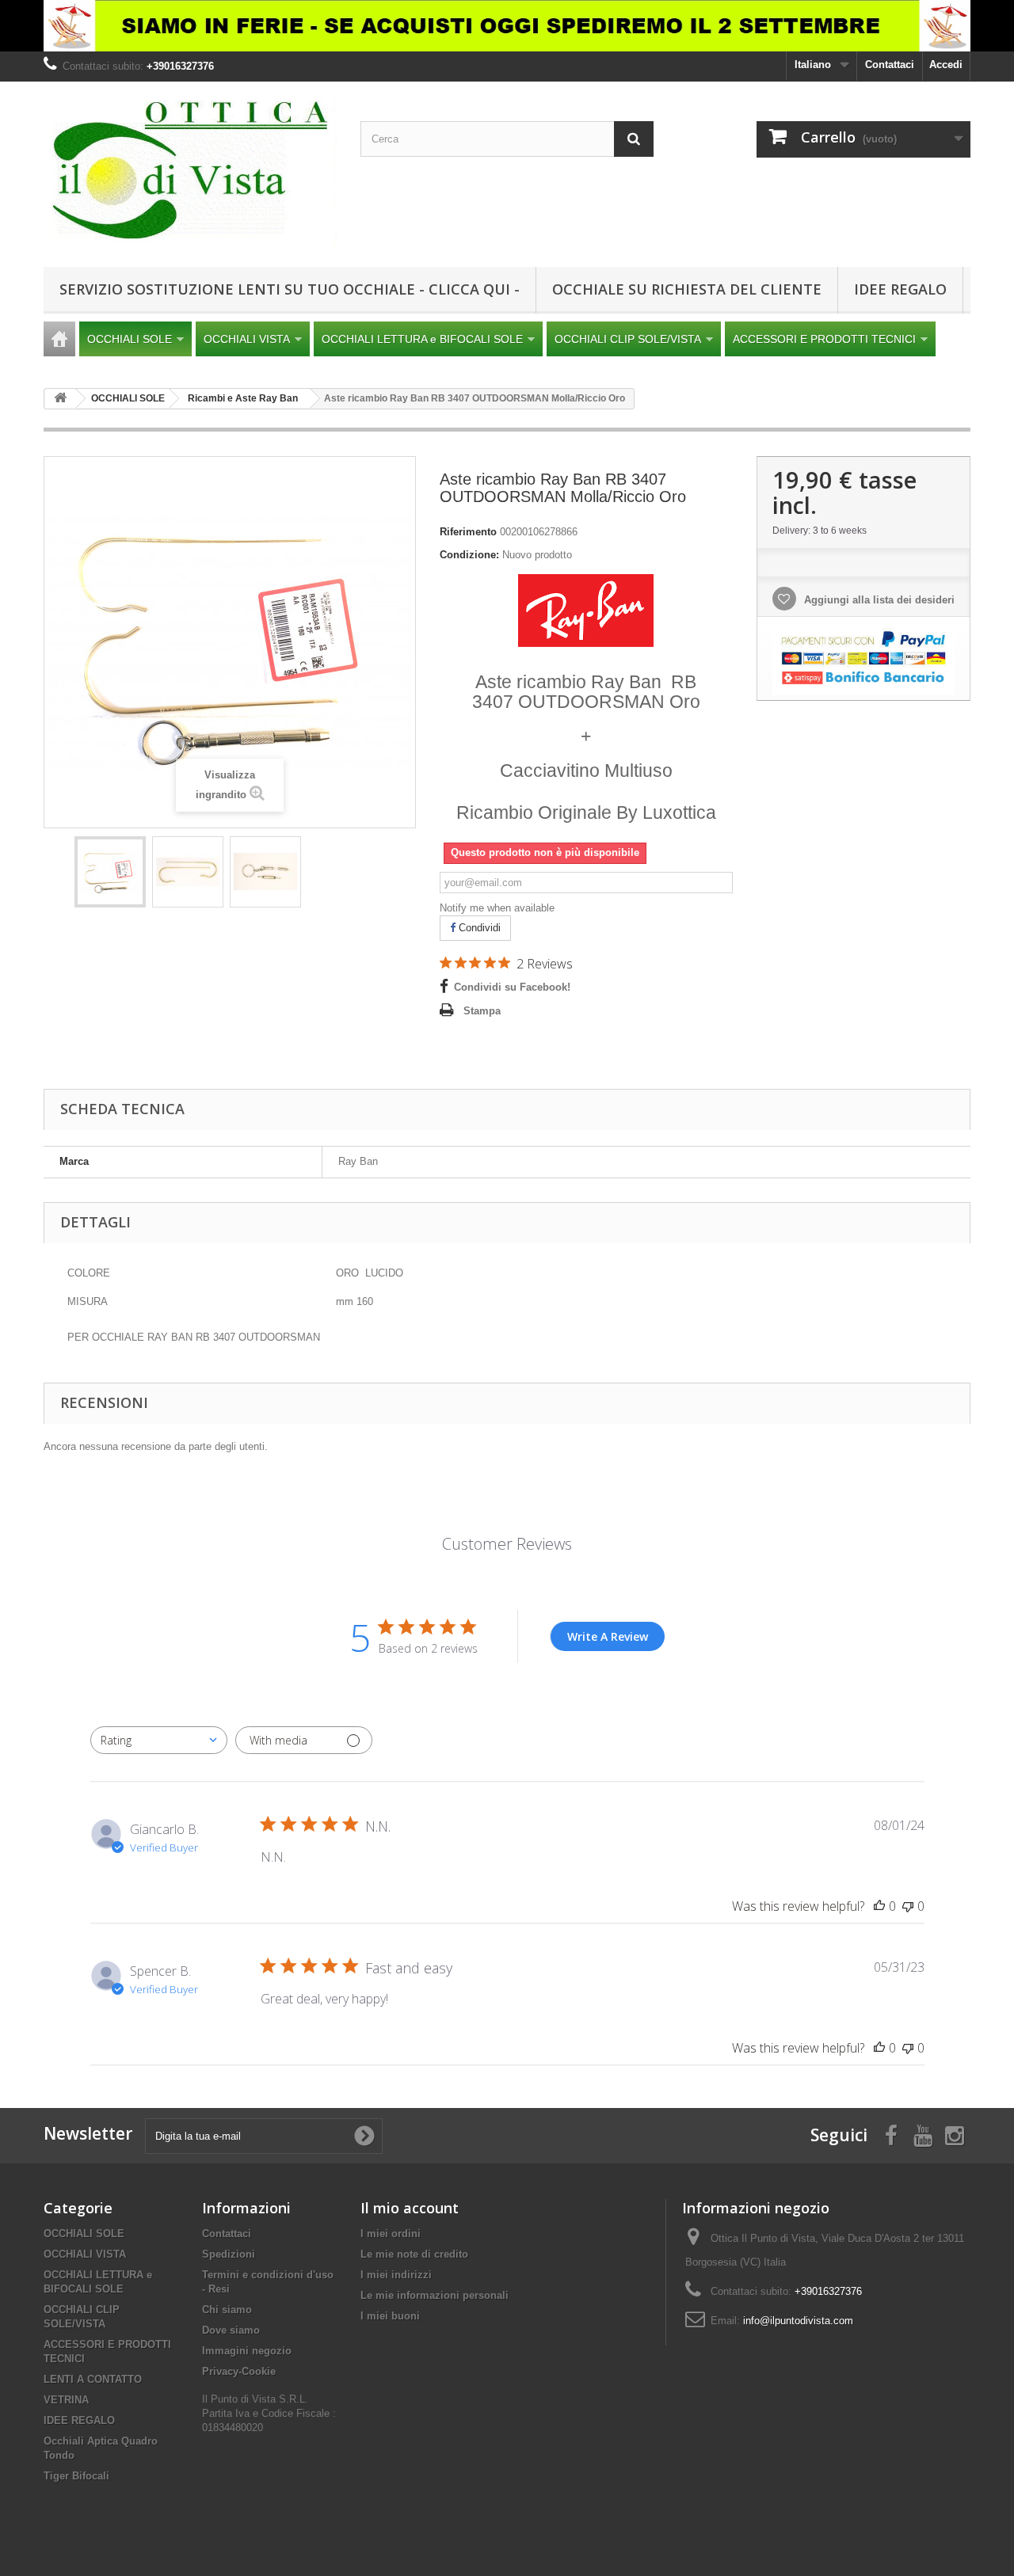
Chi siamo (227, 2310)
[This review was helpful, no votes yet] (879, 1906)
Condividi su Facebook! (512, 987)
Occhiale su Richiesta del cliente (687, 289)
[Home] (59, 339)
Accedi (946, 65)
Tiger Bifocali (76, 2476)
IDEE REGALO (900, 289)
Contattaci (890, 65)
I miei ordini (391, 2234)
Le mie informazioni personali (435, 2295)
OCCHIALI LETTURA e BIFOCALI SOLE (422, 339)
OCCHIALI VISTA (247, 339)
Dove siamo (231, 2330)
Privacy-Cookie (239, 2371)
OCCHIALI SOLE (130, 339)
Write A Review (608, 1636)
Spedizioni (229, 2254)
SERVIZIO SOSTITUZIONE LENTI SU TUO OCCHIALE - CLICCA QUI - (290, 289)
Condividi (478, 928)
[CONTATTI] (507, 26)
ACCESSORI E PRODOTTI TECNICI (824, 339)
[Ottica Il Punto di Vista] (190, 170)
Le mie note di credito (414, 2254)
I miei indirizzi (396, 2275)
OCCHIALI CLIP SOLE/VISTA (628, 339)
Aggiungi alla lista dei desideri (878, 600)
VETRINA (66, 2400)
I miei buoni (390, 2316)
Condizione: (469, 555)
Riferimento (468, 532)
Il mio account (410, 2208)
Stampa (482, 1011)
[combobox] (159, 1740)
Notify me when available (497, 908)
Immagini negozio (247, 2351)
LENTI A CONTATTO (93, 2379)
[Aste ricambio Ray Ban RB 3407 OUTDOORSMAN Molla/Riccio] (110, 872)
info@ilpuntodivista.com (798, 2321)
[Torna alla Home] (60, 399)
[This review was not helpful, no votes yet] (908, 1906)
